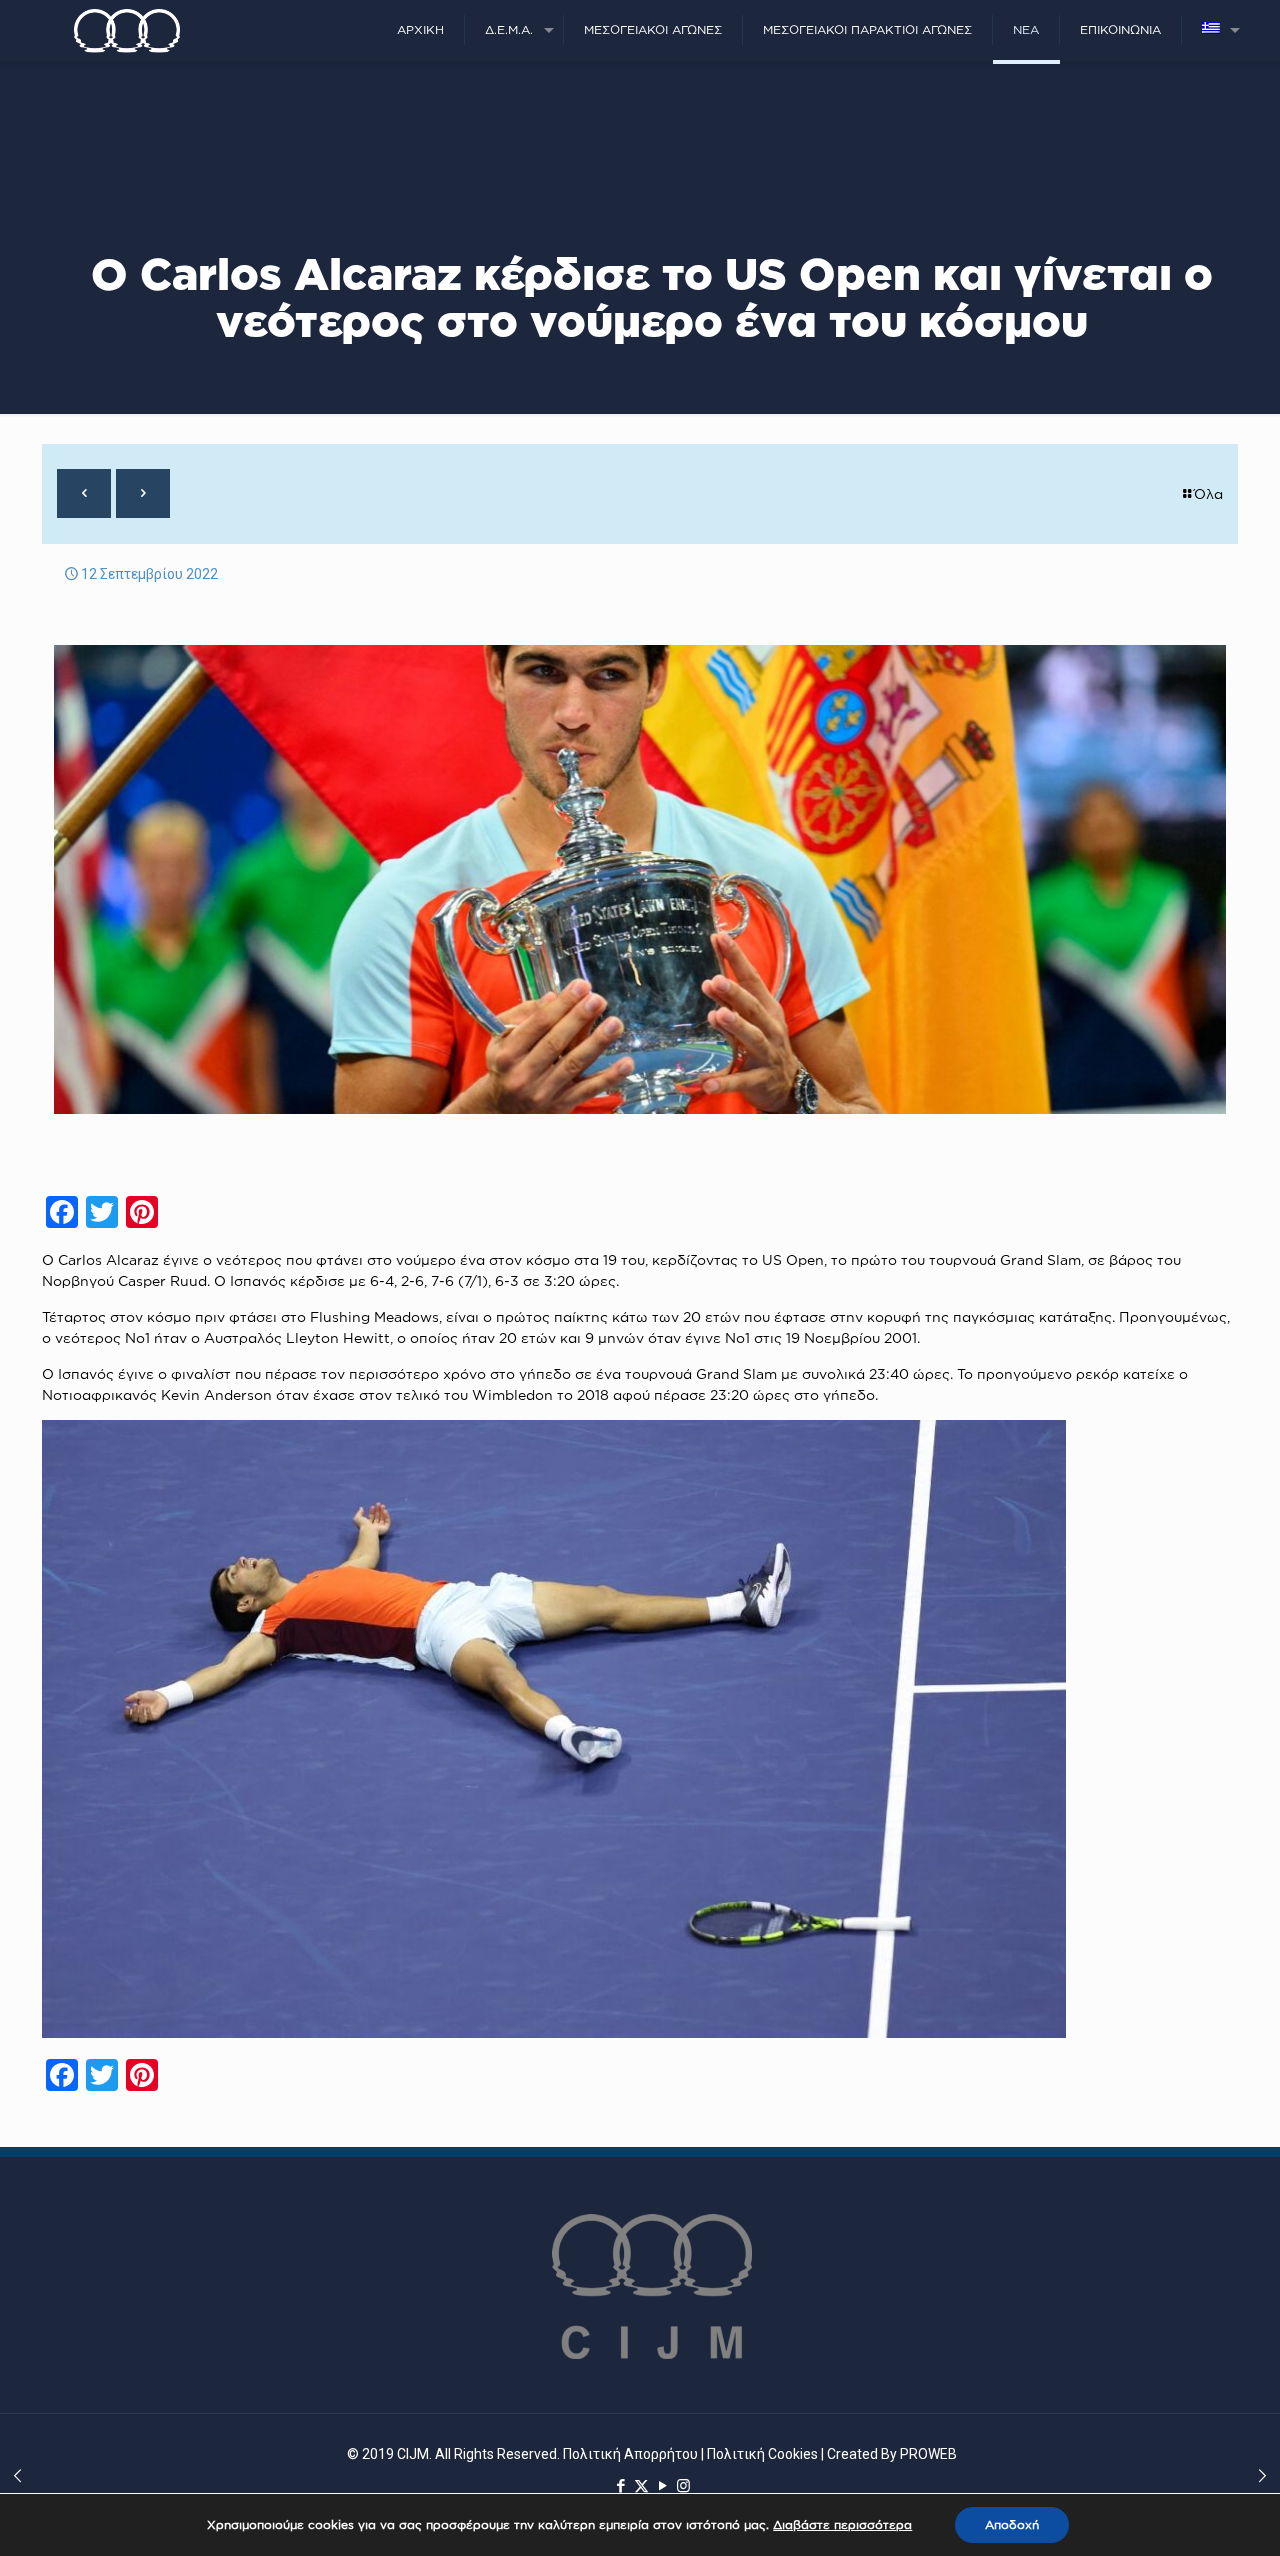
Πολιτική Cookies (762, 2454)
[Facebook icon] (620, 2486)
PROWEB (928, 2454)
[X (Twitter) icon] (641, 2486)
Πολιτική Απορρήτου (630, 2454)
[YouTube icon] (662, 2486)
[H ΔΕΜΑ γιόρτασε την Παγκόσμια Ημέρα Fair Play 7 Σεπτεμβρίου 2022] (17, 2476)
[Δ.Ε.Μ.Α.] (127, 30)
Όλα (1208, 493)
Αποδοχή (1012, 2524)
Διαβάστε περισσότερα (842, 2524)
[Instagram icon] (683, 2486)
